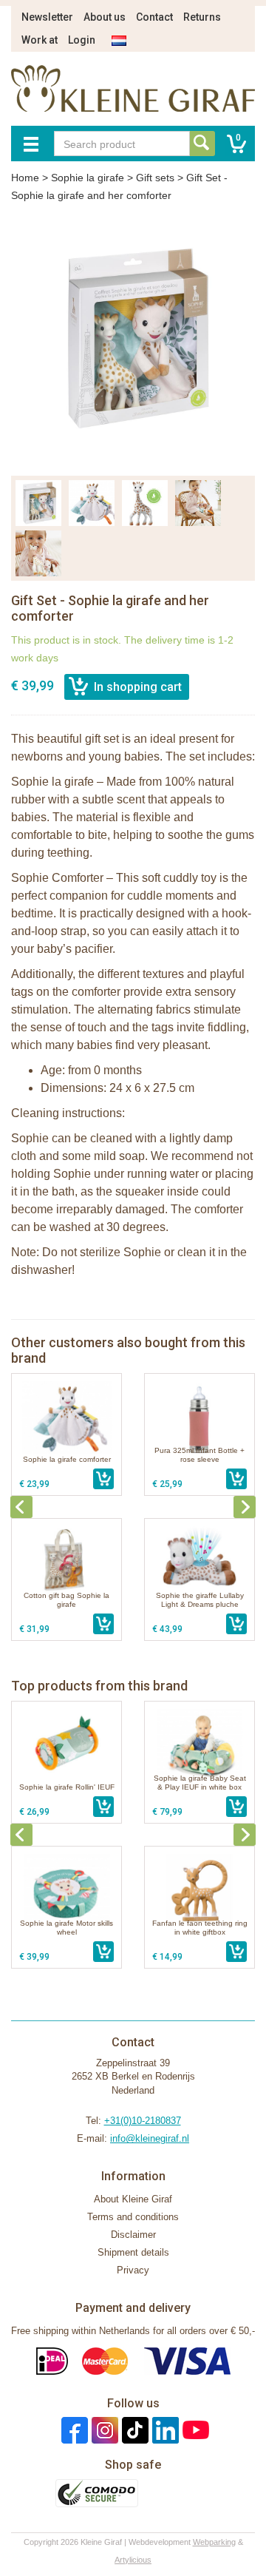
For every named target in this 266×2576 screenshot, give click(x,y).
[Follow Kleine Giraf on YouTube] (194, 2430)
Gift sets (155, 178)
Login (82, 40)
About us (105, 17)
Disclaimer (133, 2235)
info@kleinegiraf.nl (150, 2138)
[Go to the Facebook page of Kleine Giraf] (73, 2430)
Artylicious (133, 2560)
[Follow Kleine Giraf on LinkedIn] (164, 2430)
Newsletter (47, 17)
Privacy (133, 2270)
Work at (40, 40)
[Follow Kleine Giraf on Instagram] (103, 2430)
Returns (202, 17)
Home (25, 178)
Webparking (214, 2542)
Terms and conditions (133, 2217)
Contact (154, 17)
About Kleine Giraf (133, 2199)
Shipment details (133, 2252)
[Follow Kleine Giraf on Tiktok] (133, 2430)
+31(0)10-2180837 (143, 2121)
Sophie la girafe (88, 178)
